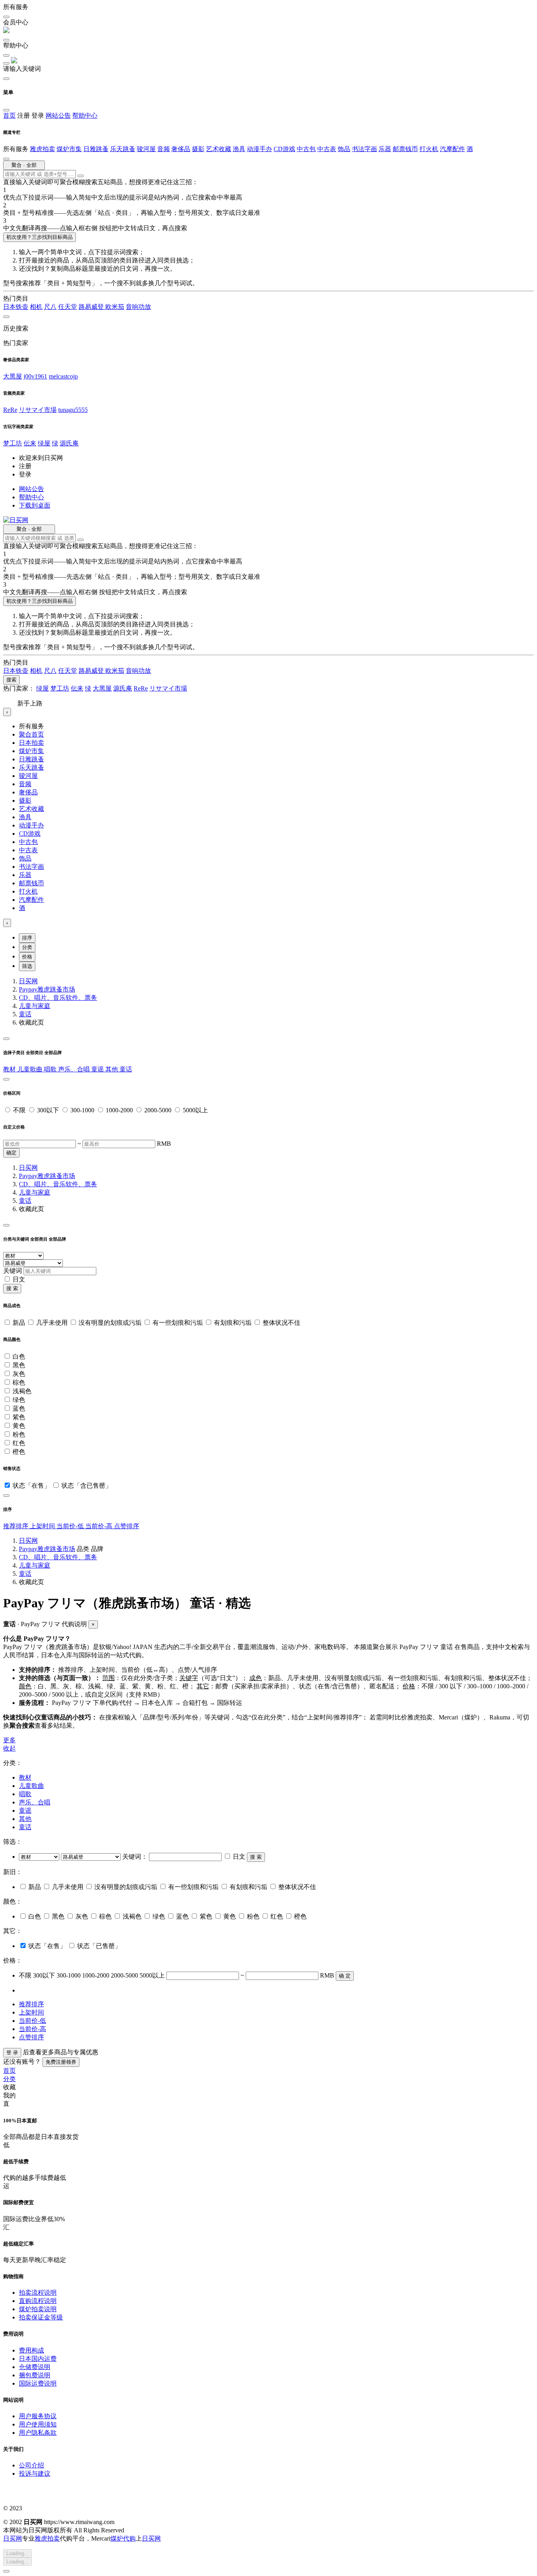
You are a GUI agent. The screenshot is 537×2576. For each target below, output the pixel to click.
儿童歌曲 (31, 1069)
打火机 (429, 149)
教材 (10, 1069)
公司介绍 (31, 2465)
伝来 (30, 443)
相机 (36, 307)
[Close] (6, 1039)
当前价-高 (100, 1526)
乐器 (385, 149)
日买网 (28, 981)
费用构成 (31, 2350)
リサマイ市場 (38, 410)
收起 (9, 1748)
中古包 (306, 149)
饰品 (344, 149)
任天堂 (68, 307)
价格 (27, 957)
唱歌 (51, 1069)
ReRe (10, 410)
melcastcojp (63, 376)
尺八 (50, 307)
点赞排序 (127, 1526)
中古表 (327, 149)
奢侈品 (181, 149)
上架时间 (43, 1526)
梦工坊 (13, 443)
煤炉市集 (69, 149)
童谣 (98, 1069)
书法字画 (364, 149)
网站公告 (58, 115)
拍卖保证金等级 (41, 2317)
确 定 (345, 1976)
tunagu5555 (73, 410)
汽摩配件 (452, 149)
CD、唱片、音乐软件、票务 (58, 998)
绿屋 (44, 443)
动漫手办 (259, 149)
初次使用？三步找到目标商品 (40, 237)
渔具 (239, 149)
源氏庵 (69, 443)
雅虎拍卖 (42, 149)
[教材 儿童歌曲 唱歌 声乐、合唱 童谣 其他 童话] (40, 1857)
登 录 (12, 2052)
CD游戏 (284, 149)
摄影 (198, 149)
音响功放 (138, 307)
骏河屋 (146, 149)
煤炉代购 (123, 2538)
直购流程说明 (38, 2301)
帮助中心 (85, 115)
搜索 (11, 680)
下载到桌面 (35, 505)
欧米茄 (115, 307)
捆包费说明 (35, 2375)
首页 (9, 115)
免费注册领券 (61, 2062)
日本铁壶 (16, 307)
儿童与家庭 (35, 1006)
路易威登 (92, 307)
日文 (19, 1279)
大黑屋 (13, 376)
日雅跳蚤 (96, 149)
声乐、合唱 (75, 1069)
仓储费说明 (35, 2367)
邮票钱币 (405, 149)
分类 (27, 947)
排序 (27, 938)
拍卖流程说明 (38, 2293)
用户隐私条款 (38, 2433)
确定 (11, 1153)
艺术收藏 (219, 149)
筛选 (27, 966)
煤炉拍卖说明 (38, 2309)
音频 (164, 149)
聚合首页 (31, 734)
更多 (9, 1740)
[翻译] (81, 176)
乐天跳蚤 (123, 149)
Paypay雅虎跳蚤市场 (47, 989)
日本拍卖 (31, 743)
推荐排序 (17, 1526)
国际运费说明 (38, 2383)
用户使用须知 (38, 2424)
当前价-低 (71, 1526)
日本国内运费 (38, 2359)
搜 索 (12, 1288)
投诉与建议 (35, 2474)
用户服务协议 (38, 2416)
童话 (25, 1014)
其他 (112, 1069)
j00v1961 (35, 376)
